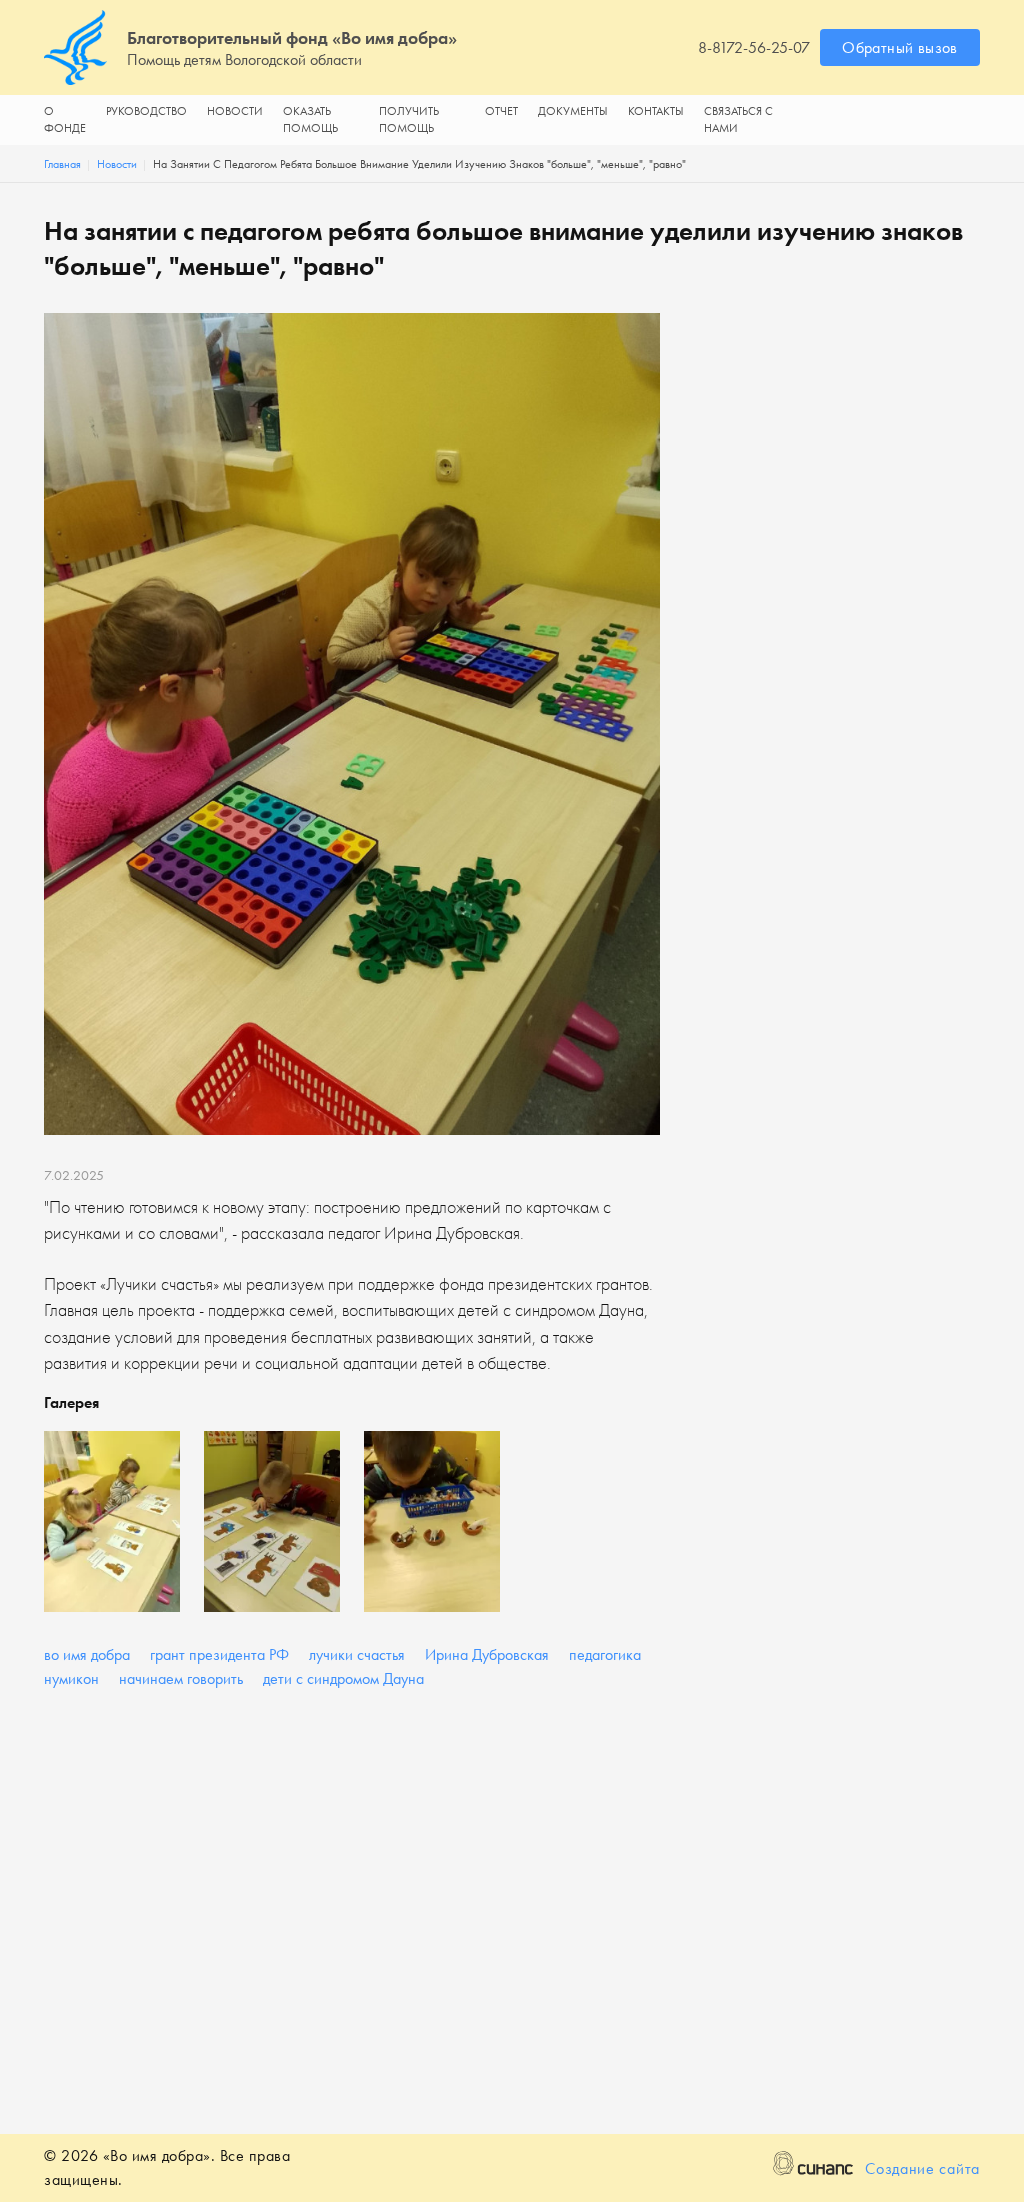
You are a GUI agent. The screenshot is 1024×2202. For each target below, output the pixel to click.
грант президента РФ (219, 1654)
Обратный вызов (900, 47)
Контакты (656, 111)
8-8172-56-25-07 (754, 47)
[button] (112, 1521)
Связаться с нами (738, 119)
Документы (573, 111)
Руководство (146, 111)
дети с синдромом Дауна (343, 1678)
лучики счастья (357, 1654)
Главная (62, 164)
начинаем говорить (181, 1678)
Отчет (501, 111)
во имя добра (87, 1654)
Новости (235, 111)
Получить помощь (409, 119)
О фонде (65, 119)
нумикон (71, 1678)
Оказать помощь (310, 119)
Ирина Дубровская (487, 1654)
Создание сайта (922, 2168)
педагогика (605, 1654)
